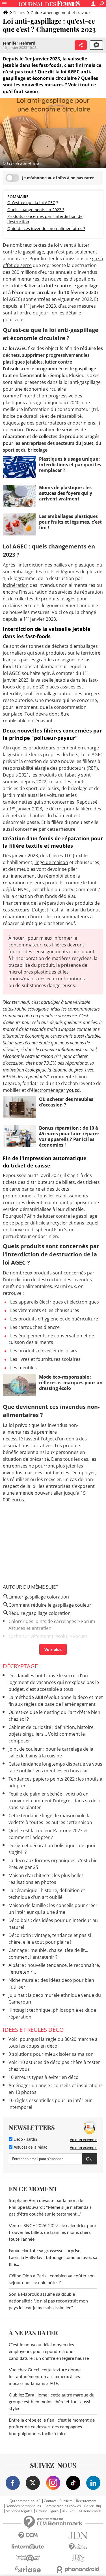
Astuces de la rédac (30, 2148)
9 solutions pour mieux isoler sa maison (51, 2054)
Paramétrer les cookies (63, 2506)
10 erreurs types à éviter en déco (44, 2077)
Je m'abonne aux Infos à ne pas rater (58, 178)
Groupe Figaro (47, 2511)
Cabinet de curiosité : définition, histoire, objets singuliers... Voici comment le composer (52, 1734)
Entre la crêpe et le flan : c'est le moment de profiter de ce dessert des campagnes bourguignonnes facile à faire (52, 2427)
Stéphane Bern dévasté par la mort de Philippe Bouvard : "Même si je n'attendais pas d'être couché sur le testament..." (50, 2207)
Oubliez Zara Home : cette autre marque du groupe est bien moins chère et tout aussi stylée (52, 2402)
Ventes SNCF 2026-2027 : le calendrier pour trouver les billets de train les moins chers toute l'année (53, 2232)
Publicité (66, 2501)
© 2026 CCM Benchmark (81, 2511)
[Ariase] (28, 2569)
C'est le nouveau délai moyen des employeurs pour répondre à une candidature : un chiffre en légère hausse (49, 2352)
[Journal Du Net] (78, 2535)
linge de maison (51, 862)
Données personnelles (23, 2506)
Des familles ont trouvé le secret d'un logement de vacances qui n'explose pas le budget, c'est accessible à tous (54, 1682)
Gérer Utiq (93, 2506)
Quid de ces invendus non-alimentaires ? (46, 228)
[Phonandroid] (78, 2569)
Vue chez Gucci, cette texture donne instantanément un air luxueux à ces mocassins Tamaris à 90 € (45, 2377)
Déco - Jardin (25, 2140)
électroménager (48, 1090)
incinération (16, 585)
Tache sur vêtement (30, 1636)
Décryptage (20, 1666)
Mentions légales (19, 2511)
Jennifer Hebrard (19, 43)
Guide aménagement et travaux (60, 13)
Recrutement (86, 2501)
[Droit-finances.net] (78, 2547)
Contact (50, 2501)
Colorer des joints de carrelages (42, 1621)
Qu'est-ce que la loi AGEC (31, 203)
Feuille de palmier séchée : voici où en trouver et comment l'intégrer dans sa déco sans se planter (55, 1801)
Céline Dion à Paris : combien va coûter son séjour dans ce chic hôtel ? (52, 2279)
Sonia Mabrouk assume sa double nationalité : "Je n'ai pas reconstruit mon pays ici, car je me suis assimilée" (48, 2301)
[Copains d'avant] (28, 2558)
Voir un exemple (84, 2140)
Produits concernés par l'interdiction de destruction (45, 219)
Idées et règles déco (33, 2030)
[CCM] (28, 2535)
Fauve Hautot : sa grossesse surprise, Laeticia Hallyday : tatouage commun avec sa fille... (53, 2258)
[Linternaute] (28, 2547)
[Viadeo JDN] (78, 2558)
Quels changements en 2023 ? (36, 210)
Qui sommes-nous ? (25, 2501)
